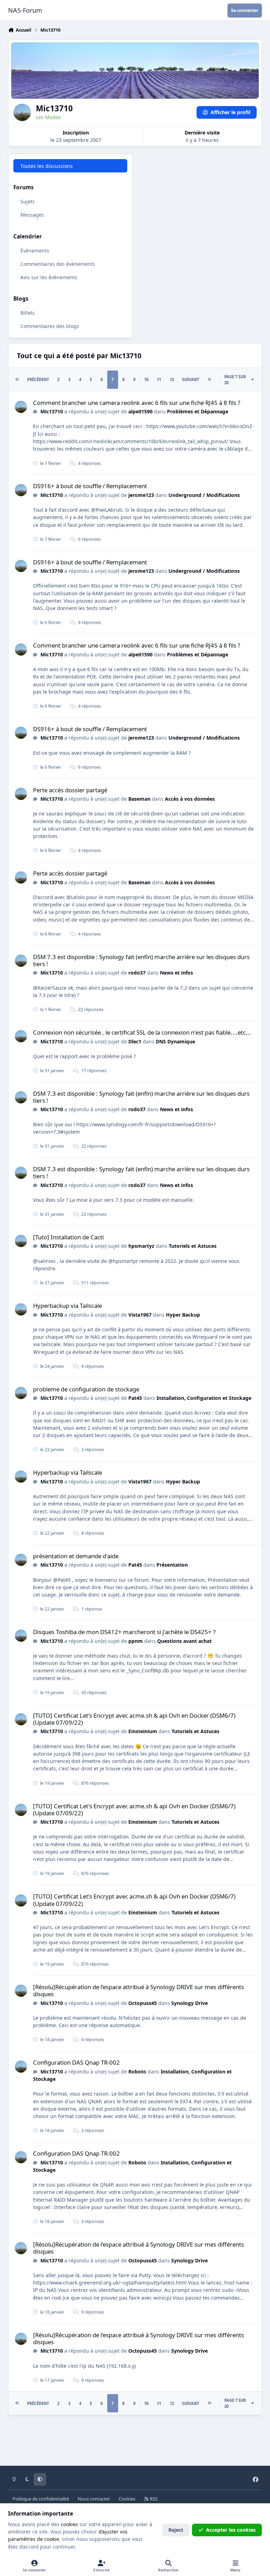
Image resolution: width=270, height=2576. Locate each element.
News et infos (176, 973)
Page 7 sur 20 (235, 380)
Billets (28, 313)
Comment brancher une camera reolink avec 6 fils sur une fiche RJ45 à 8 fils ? (137, 403)
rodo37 (137, 973)
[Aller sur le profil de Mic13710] (21, 407)
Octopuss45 (143, 2003)
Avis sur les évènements (49, 277)
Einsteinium (143, 1731)
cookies (69, 2524)
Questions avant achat (184, 1641)
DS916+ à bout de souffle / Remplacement (90, 486)
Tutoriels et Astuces (193, 1246)
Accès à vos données (190, 799)
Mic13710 (52, 411)
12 (172, 379)
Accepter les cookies (231, 2530)
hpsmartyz (141, 1246)
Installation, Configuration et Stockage (204, 1398)
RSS (153, 2499)
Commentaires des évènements (58, 264)
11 (159, 379)
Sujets (28, 201)
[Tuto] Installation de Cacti (68, 1237)
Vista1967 (140, 1315)
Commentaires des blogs (50, 326)
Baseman (139, 799)
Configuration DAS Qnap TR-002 (76, 2062)
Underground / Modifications (204, 495)
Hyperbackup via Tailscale (67, 1306)
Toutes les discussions (47, 166)
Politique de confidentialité (41, 2499)
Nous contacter (94, 2499)
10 (146, 379)
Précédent (38, 379)
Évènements (35, 251)
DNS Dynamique (175, 1041)
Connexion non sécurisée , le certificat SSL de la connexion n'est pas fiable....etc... (142, 1032)
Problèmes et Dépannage (198, 411)
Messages (32, 215)
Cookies (127, 2499)
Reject (176, 2530)
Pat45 (135, 1398)
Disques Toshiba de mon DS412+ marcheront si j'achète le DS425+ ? (124, 1632)
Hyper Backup (183, 1315)
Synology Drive (189, 2003)
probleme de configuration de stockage (86, 1389)
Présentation (172, 1565)
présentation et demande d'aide (76, 1556)
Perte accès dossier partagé (70, 790)
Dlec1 (135, 1041)
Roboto (137, 2072)
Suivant (191, 379)
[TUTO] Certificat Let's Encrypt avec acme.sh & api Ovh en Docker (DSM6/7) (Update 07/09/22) (134, 1719)
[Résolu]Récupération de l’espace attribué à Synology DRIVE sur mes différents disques (139, 1990)
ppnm (136, 1641)
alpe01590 (140, 411)
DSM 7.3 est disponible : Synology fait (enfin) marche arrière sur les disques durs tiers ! (141, 960)
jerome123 (141, 495)
